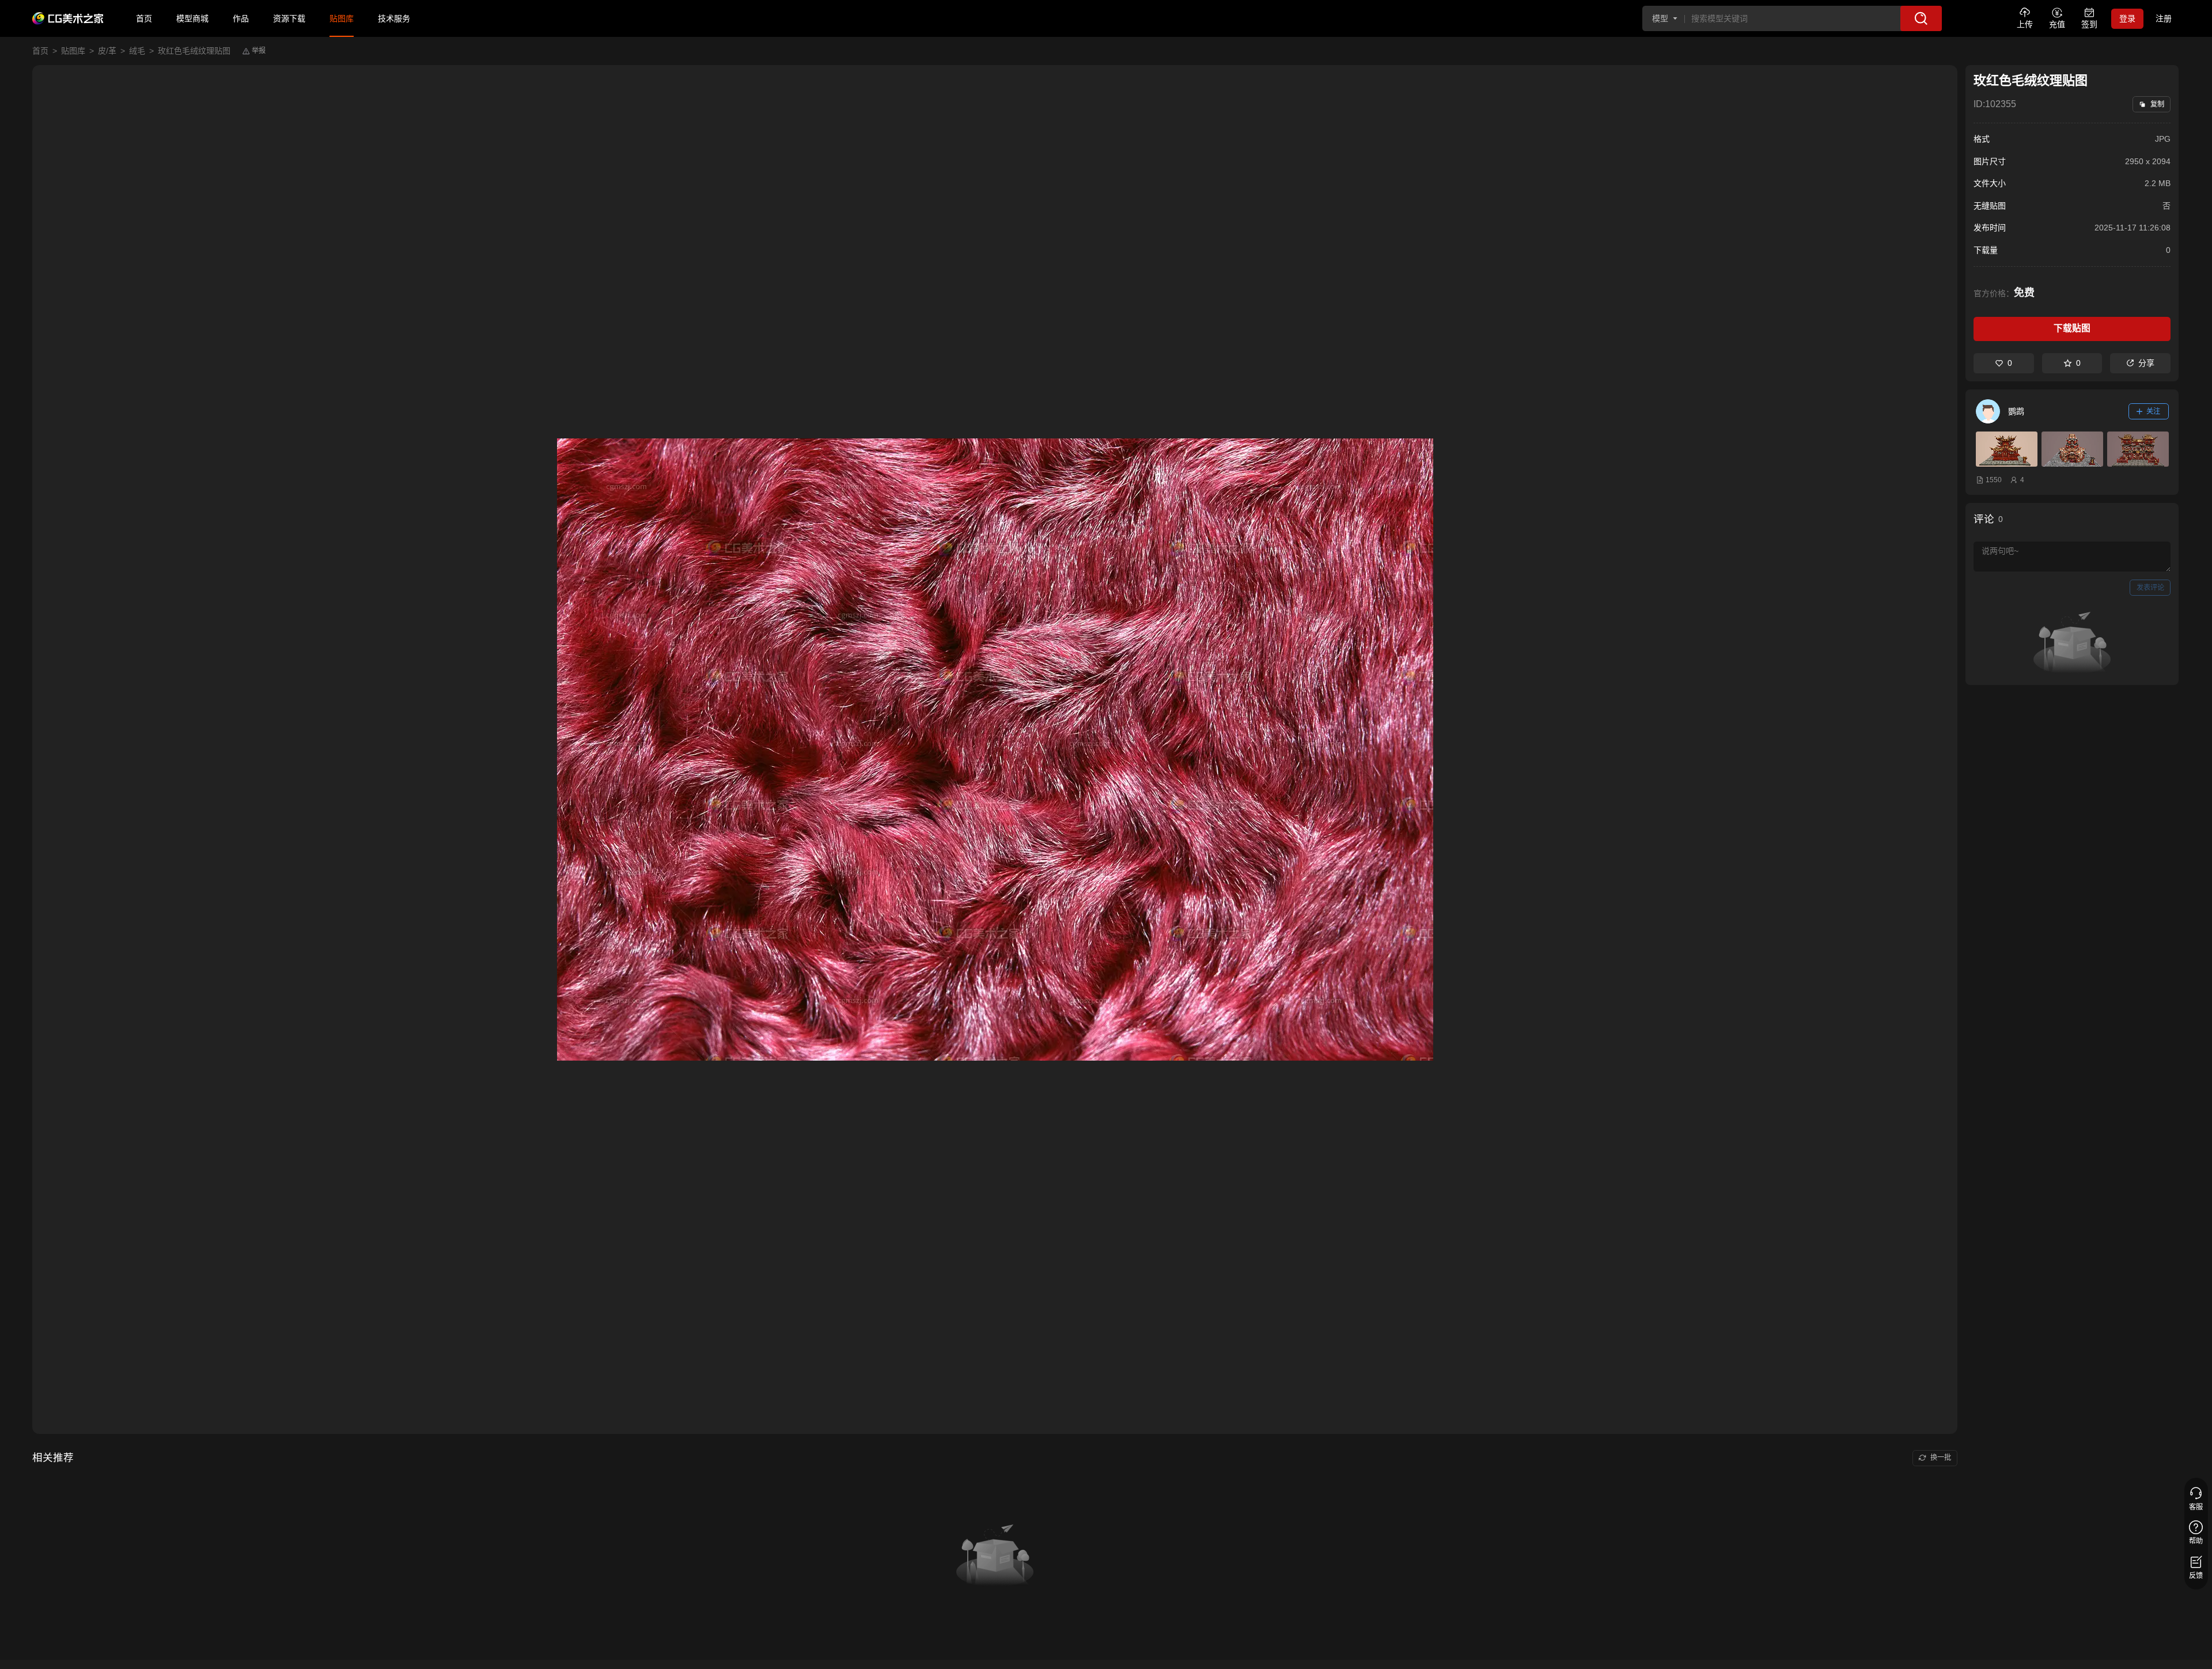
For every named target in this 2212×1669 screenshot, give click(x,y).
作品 (241, 18)
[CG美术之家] (68, 18)
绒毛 (137, 51)
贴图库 (342, 18)
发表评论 (2150, 588)
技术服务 (394, 18)
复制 (2157, 104)
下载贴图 (2072, 328)
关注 (2153, 411)
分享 (2146, 363)
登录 (2127, 18)
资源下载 (289, 18)
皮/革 (107, 51)
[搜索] (1921, 18)
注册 (2164, 18)
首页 (144, 18)
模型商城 (192, 18)
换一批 (1941, 1458)
